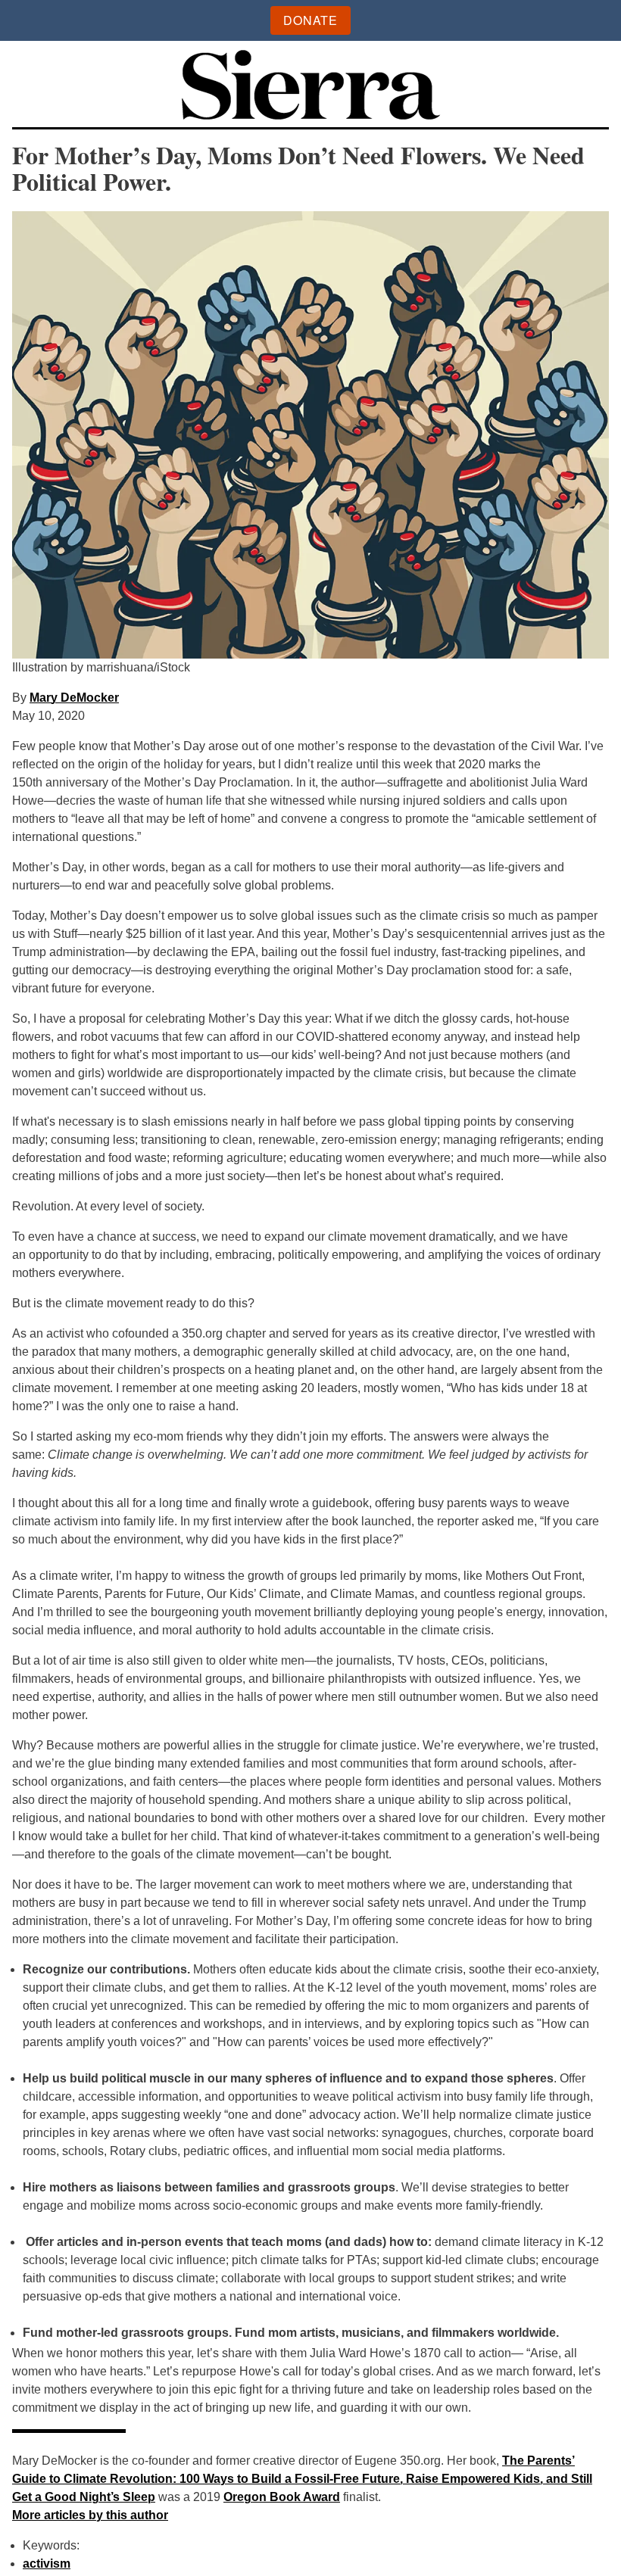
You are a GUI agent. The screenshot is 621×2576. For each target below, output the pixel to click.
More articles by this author (90, 2515)
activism (47, 2564)
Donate (310, 20)
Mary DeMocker (74, 698)
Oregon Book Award (282, 2497)
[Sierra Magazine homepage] (310, 87)
